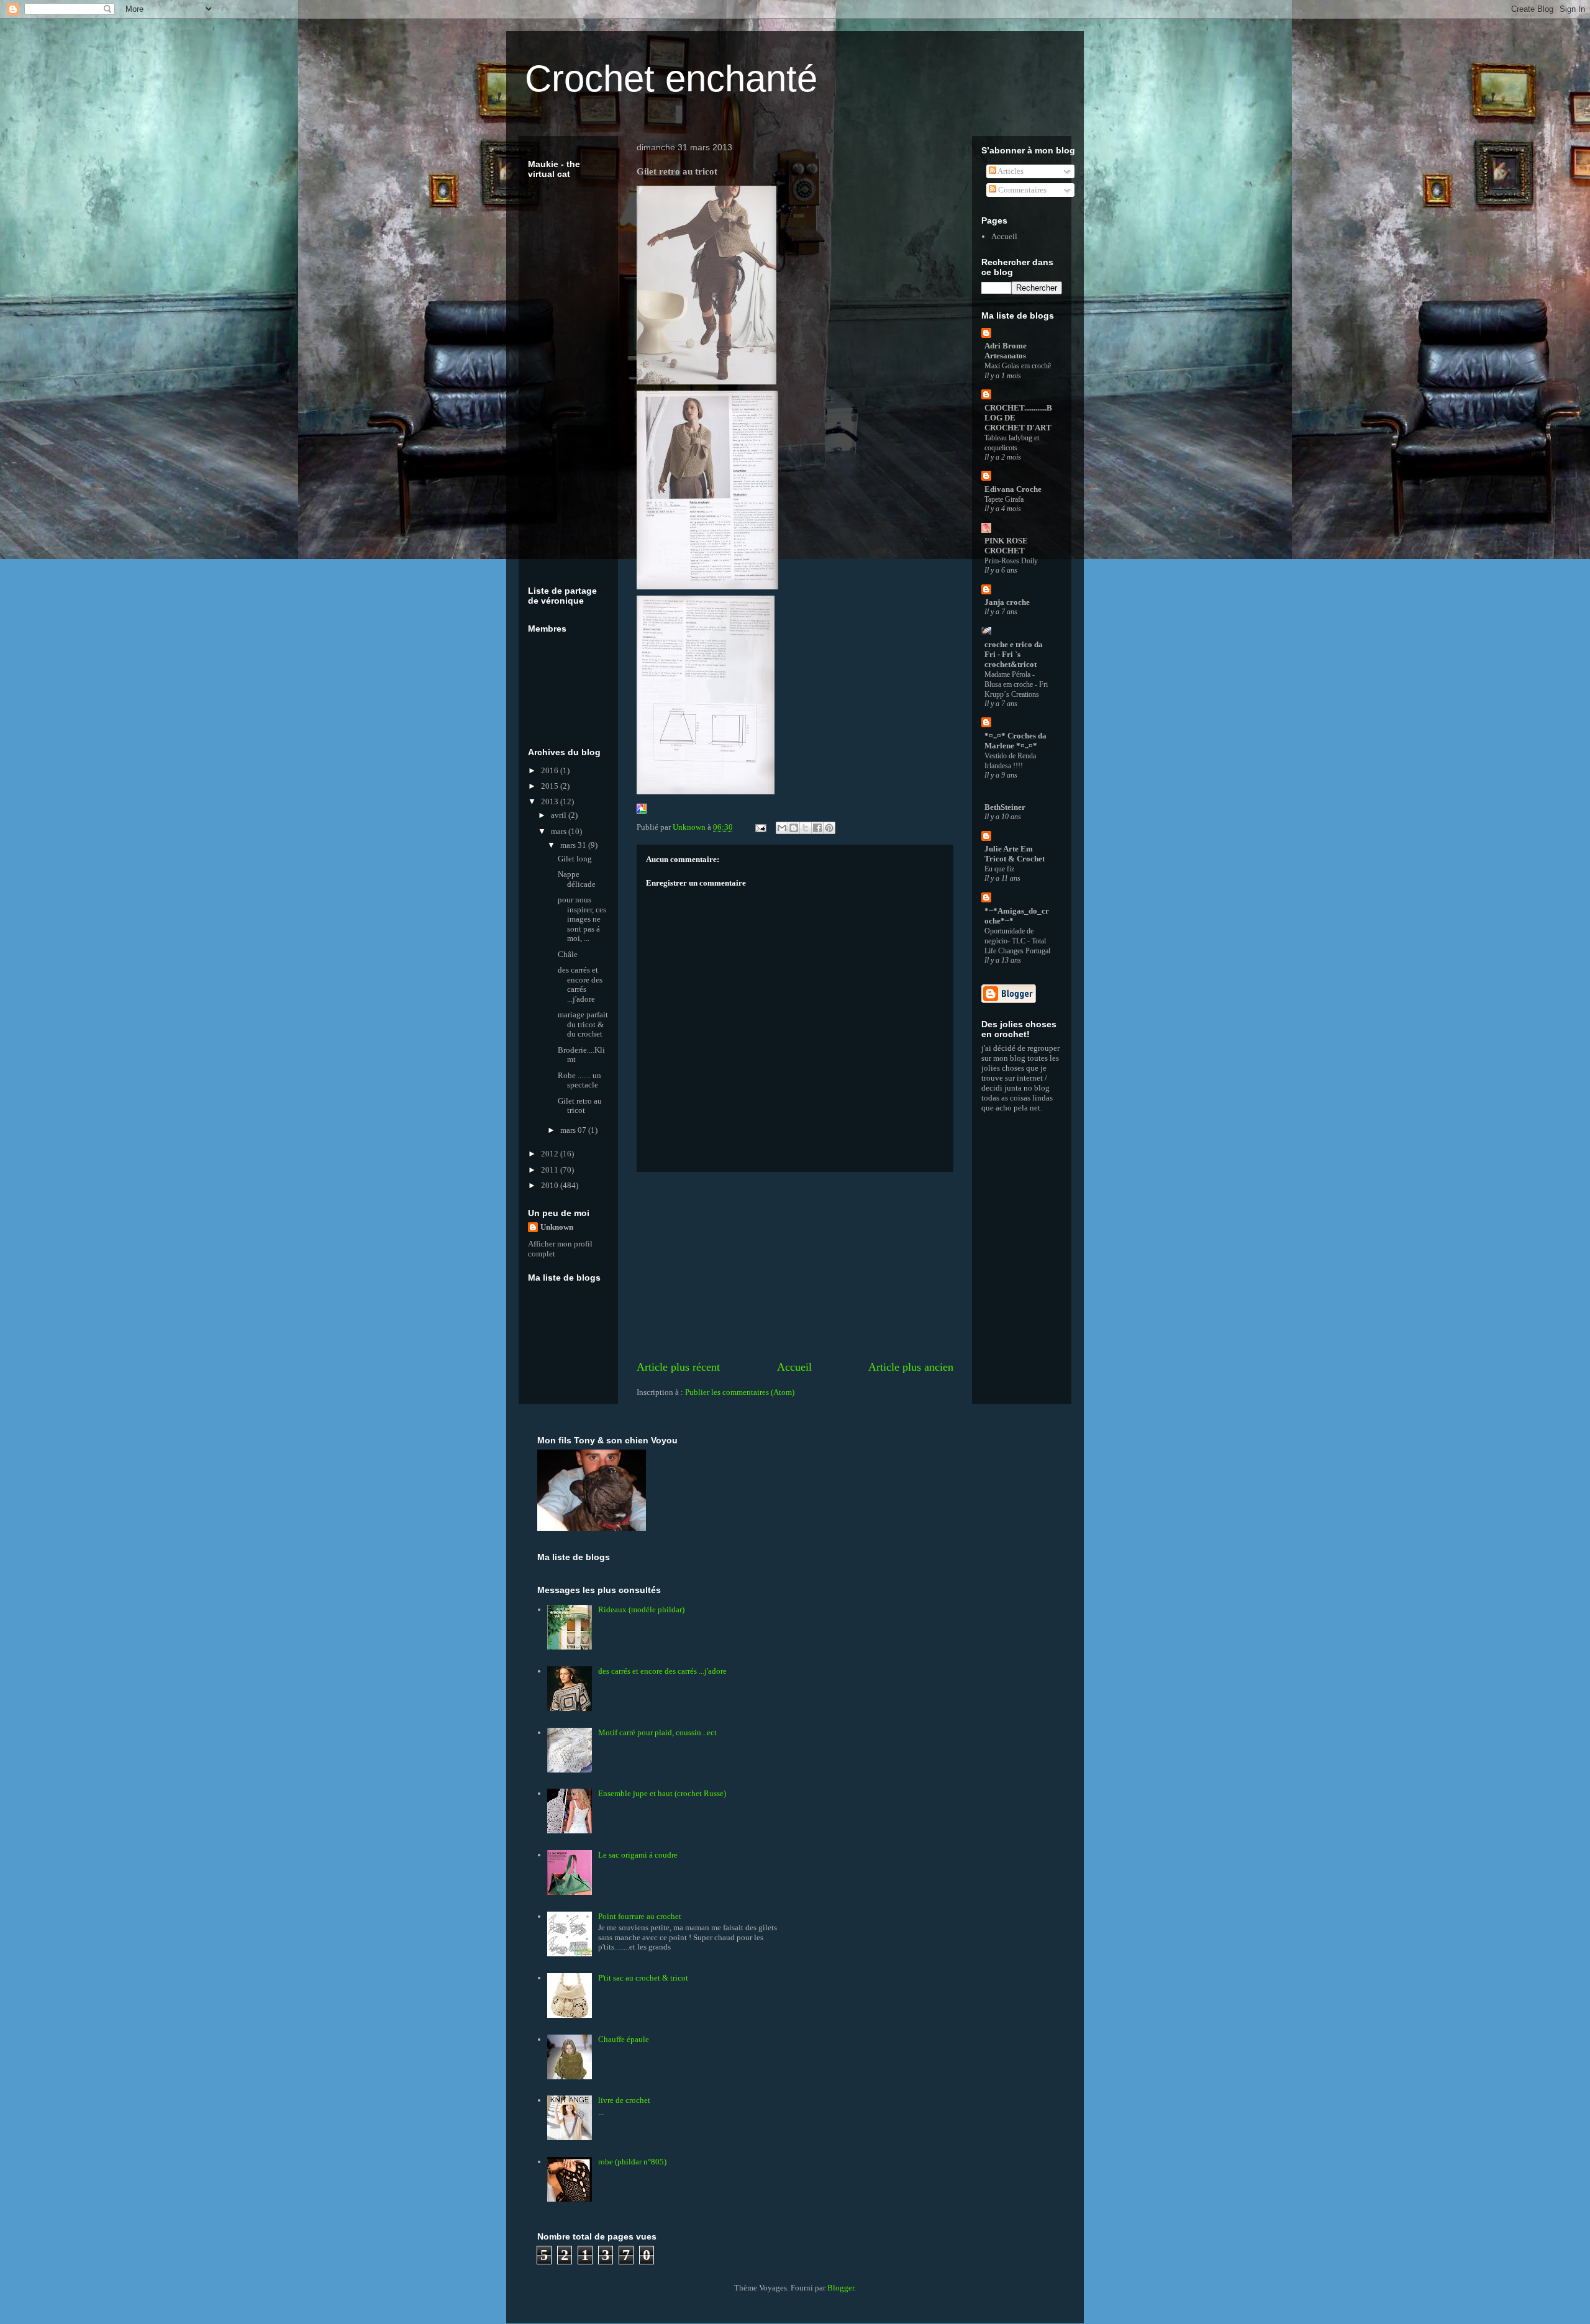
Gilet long (575, 859)
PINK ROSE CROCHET (1006, 546)
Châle (568, 954)
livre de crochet (624, 2100)
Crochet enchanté (671, 79)
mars (560, 831)
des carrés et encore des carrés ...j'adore (580, 984)
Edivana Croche (1013, 489)
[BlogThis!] (794, 828)
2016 (551, 770)
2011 (551, 1170)
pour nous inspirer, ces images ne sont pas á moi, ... (582, 919)
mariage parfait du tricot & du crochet (583, 1024)
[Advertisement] (795, 1266)
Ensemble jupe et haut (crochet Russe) (662, 1793)
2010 (551, 1185)
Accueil (794, 1367)
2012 (551, 1154)
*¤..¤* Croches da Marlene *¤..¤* (1015, 741)
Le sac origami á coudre (638, 1855)
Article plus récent (678, 1367)
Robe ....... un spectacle (579, 1080)
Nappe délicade (577, 879)
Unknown (557, 1227)
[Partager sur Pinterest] (829, 828)
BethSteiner (1005, 807)
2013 (551, 801)
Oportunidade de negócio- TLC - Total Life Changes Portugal (1017, 941)
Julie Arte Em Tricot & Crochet (1015, 854)
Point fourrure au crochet (640, 1916)
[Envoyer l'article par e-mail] (760, 827)
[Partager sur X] (806, 828)
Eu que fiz (999, 869)
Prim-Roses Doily (1011, 561)
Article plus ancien (911, 1367)
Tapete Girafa (1004, 499)
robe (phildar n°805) (632, 2162)
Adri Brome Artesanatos (1006, 351)
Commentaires (1021, 190)
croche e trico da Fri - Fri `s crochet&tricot (1014, 654)
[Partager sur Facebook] (817, 828)
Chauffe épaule (624, 2039)
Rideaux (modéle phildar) (641, 1609)
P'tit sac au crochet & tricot (643, 1978)
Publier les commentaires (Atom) (740, 1392)
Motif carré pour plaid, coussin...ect (657, 1732)
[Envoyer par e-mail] (782, 828)
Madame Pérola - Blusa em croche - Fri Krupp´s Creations (1016, 684)
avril (560, 815)
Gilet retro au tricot (580, 1106)
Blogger (841, 2288)
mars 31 (574, 845)
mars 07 (574, 1130)
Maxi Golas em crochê (1018, 366)
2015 (551, 786)
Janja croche (1007, 602)
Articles (1010, 171)
